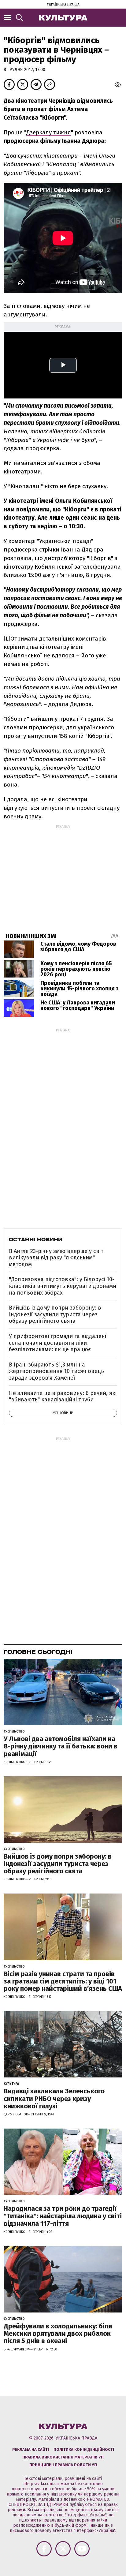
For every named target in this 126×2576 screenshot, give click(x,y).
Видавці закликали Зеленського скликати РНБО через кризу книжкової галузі (54, 2098)
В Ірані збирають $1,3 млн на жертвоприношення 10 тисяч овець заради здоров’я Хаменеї (56, 1371)
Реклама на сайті (31, 2449)
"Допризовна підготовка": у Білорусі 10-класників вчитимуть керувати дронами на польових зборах (63, 1286)
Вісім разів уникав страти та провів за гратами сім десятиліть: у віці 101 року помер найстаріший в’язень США (63, 1981)
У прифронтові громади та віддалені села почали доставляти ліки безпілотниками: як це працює (57, 1343)
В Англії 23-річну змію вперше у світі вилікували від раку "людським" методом (57, 1258)
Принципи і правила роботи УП (63, 2465)
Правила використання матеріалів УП (63, 2457)
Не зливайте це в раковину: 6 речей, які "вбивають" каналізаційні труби (63, 1396)
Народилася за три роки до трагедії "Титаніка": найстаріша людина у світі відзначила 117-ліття (63, 2216)
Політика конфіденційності (84, 2449)
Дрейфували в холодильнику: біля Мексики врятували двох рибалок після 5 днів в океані (58, 2333)
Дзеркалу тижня (49, 132)
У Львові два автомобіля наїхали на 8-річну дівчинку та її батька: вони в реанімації (61, 1746)
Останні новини (36, 1239)
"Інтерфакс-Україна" (86, 2515)
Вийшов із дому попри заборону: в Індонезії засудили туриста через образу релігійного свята (55, 1314)
